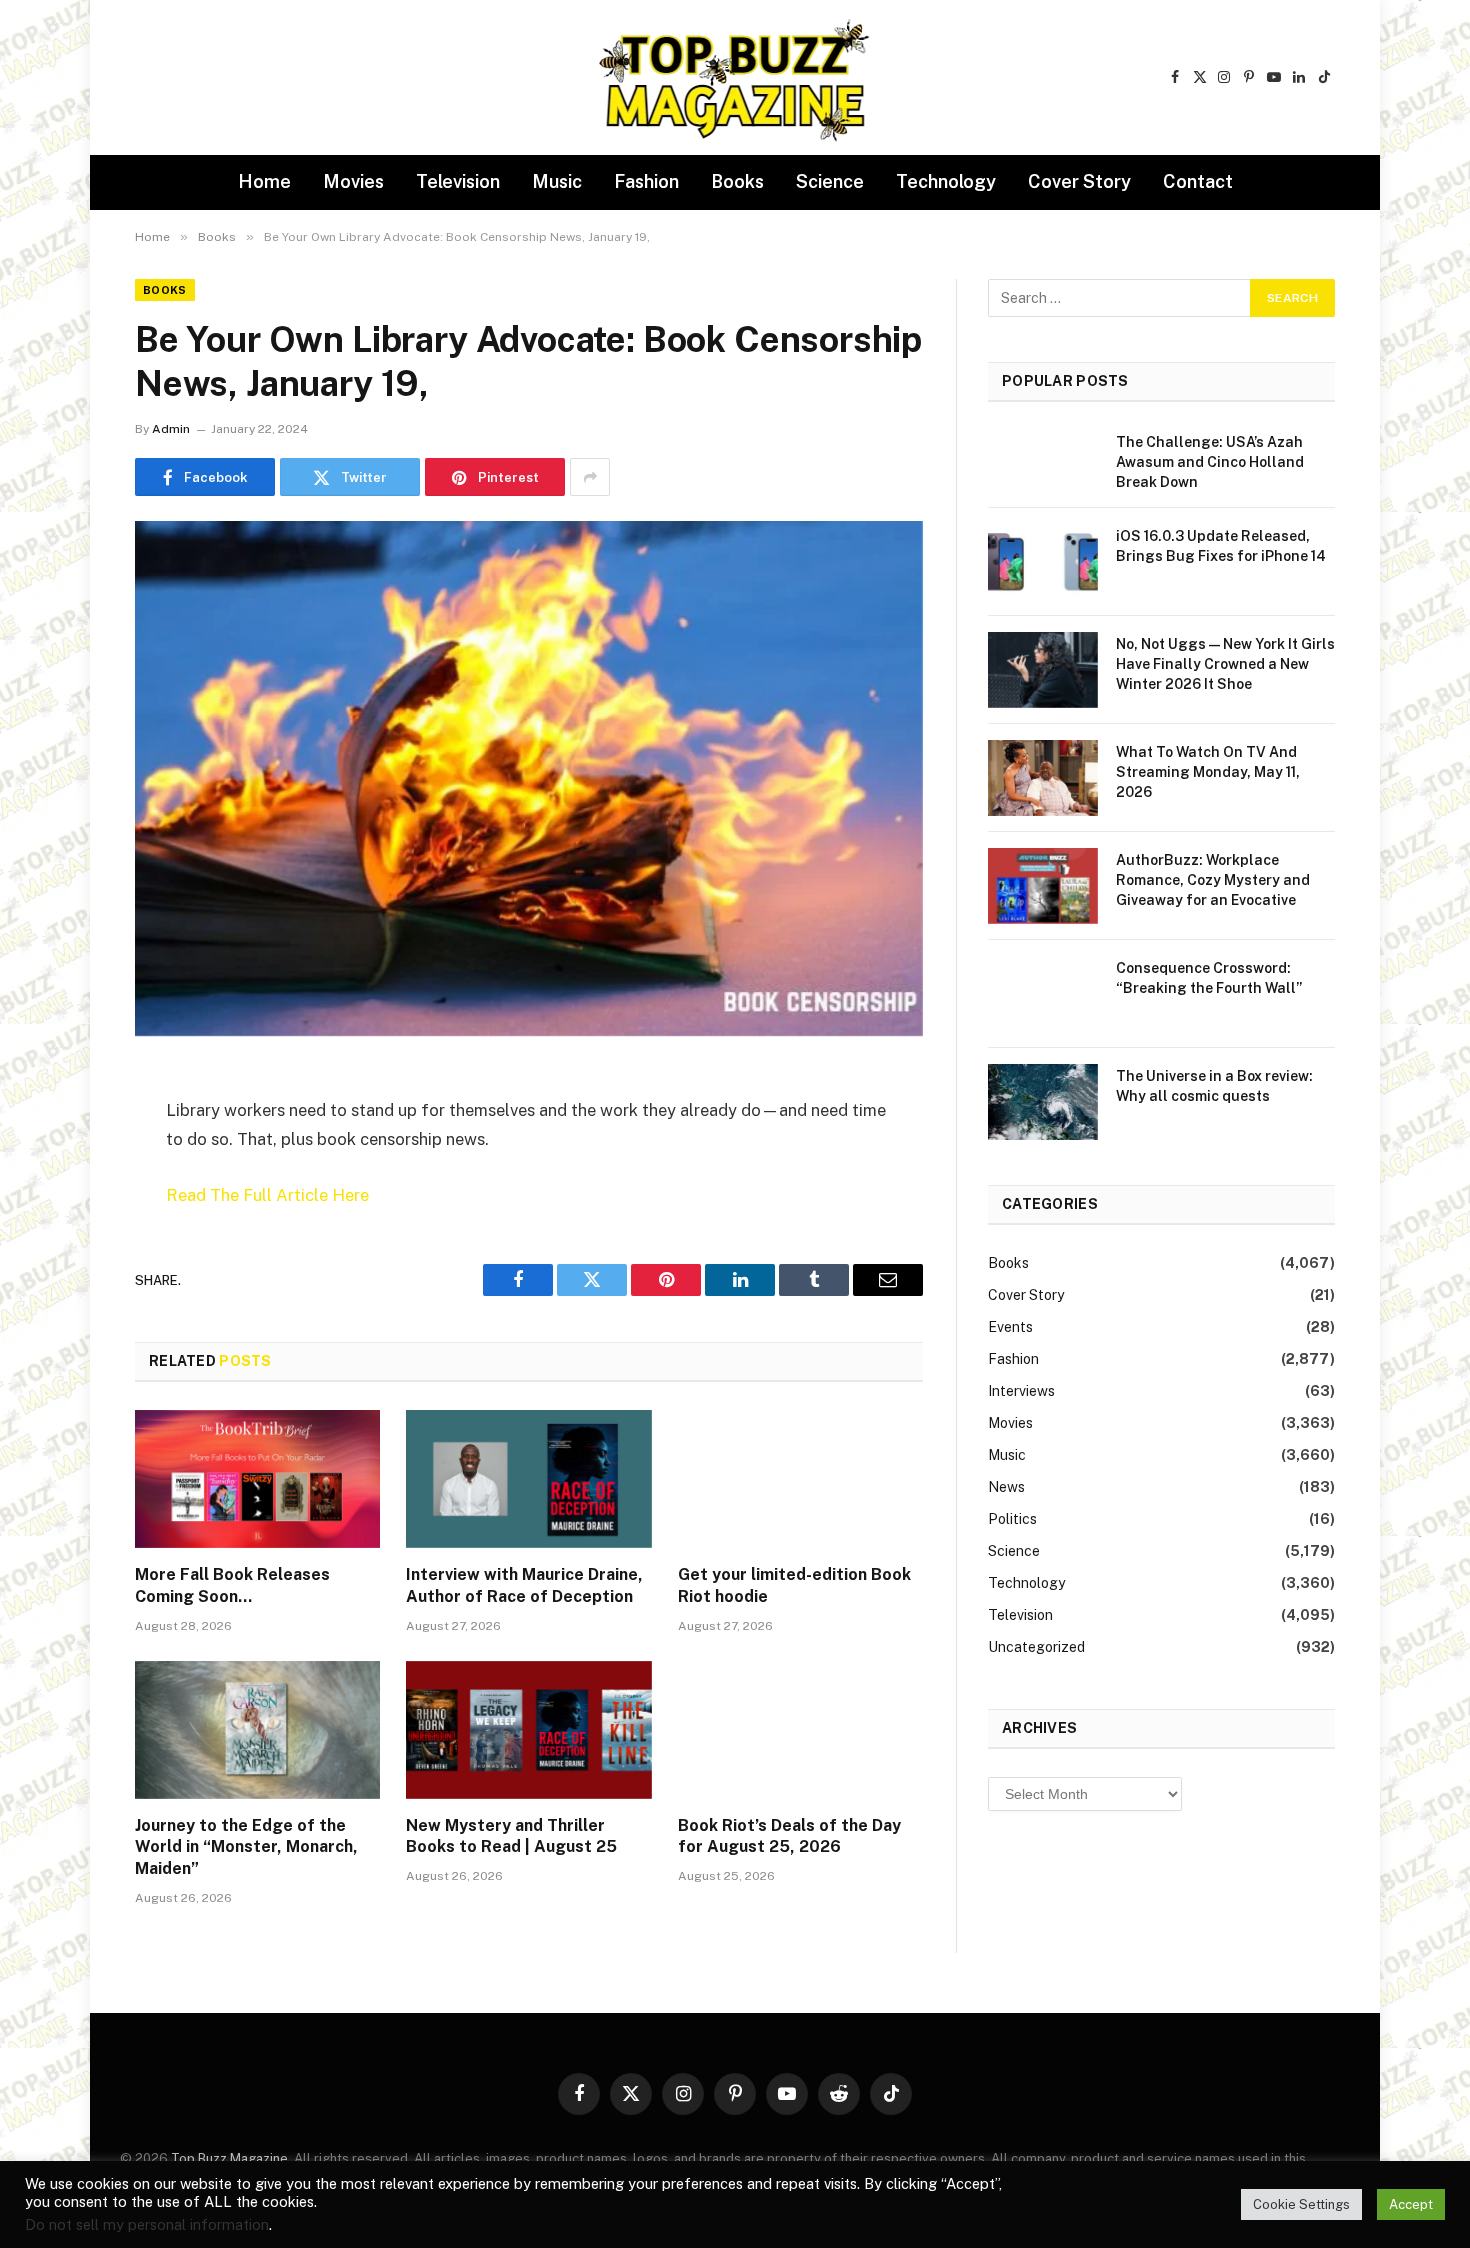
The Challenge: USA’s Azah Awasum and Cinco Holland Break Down (1210, 462)
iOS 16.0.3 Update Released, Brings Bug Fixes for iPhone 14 (1221, 546)
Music (557, 181)
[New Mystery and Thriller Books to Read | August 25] (528, 1730)
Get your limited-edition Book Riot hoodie (794, 1585)
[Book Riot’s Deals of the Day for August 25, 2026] (800, 1730)
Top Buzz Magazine (229, 2158)
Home (264, 181)
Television (458, 181)
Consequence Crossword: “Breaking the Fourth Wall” (1209, 978)
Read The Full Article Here (267, 1195)
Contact (1198, 181)
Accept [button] (1411, 2204)
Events (1010, 1327)
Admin (171, 429)
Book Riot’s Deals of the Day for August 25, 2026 (789, 1836)
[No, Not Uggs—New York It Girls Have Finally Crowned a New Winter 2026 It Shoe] (1043, 670)
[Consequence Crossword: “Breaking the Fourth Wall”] (1043, 994)
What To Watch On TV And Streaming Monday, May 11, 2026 (1208, 772)
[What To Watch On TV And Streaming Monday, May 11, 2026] (1043, 778)
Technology (946, 181)
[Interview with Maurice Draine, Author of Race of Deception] (528, 1479)
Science (830, 181)
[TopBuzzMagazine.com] (735, 78)
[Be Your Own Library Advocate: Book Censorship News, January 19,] (529, 778)
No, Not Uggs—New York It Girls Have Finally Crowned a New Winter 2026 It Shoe (1225, 664)
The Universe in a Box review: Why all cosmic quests (1214, 1086)
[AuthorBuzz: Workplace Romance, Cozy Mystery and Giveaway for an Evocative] (1043, 886)
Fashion (646, 181)
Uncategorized (1036, 1647)
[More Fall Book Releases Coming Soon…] (257, 1479)
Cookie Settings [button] (1301, 2204)
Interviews (1021, 1391)
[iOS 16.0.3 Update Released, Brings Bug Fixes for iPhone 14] (1043, 562)
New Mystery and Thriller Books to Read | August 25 (511, 1836)
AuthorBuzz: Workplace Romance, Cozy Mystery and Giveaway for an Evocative (1213, 880)
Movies (353, 181)
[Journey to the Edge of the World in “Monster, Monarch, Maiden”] (257, 1730)
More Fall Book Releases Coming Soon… (232, 1585)
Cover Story (1079, 181)
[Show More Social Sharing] (590, 477)
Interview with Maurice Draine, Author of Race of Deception (524, 1585)
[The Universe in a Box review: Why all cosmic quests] (1043, 1102)
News (1006, 1487)
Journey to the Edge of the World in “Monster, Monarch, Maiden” (246, 1847)
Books (737, 181)
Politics (1012, 1519)
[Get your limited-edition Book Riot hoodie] (800, 1479)
